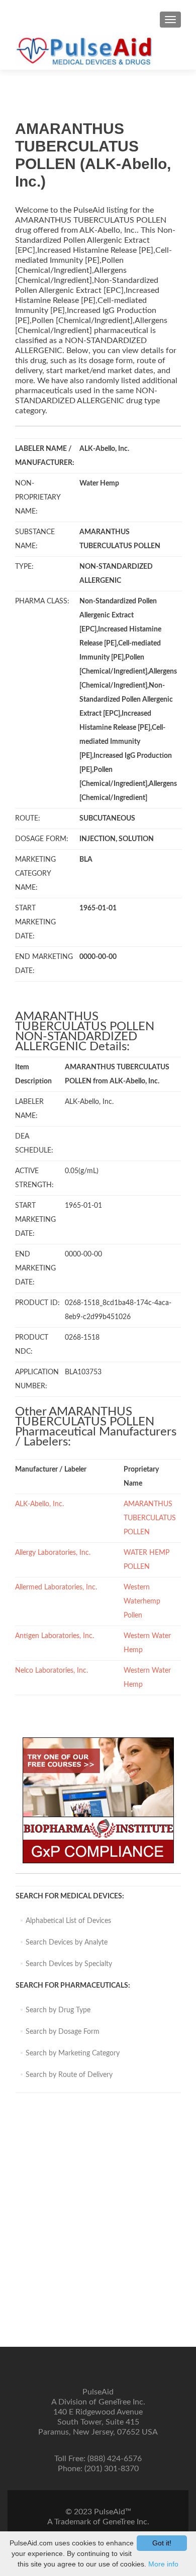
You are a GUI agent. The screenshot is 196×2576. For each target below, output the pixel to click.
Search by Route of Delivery (69, 2075)
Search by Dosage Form (63, 2032)
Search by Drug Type (58, 2010)
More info (163, 2564)
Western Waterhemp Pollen (142, 1601)
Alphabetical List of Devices (68, 1921)
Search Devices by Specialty (69, 1964)
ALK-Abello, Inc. (39, 1504)
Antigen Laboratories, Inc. (55, 1636)
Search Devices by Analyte (67, 1943)
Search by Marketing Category (73, 2053)
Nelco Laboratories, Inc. (52, 1671)
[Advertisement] (98, 2225)
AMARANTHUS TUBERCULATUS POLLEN (150, 1518)
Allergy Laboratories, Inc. (53, 1553)
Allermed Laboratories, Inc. (56, 1587)
